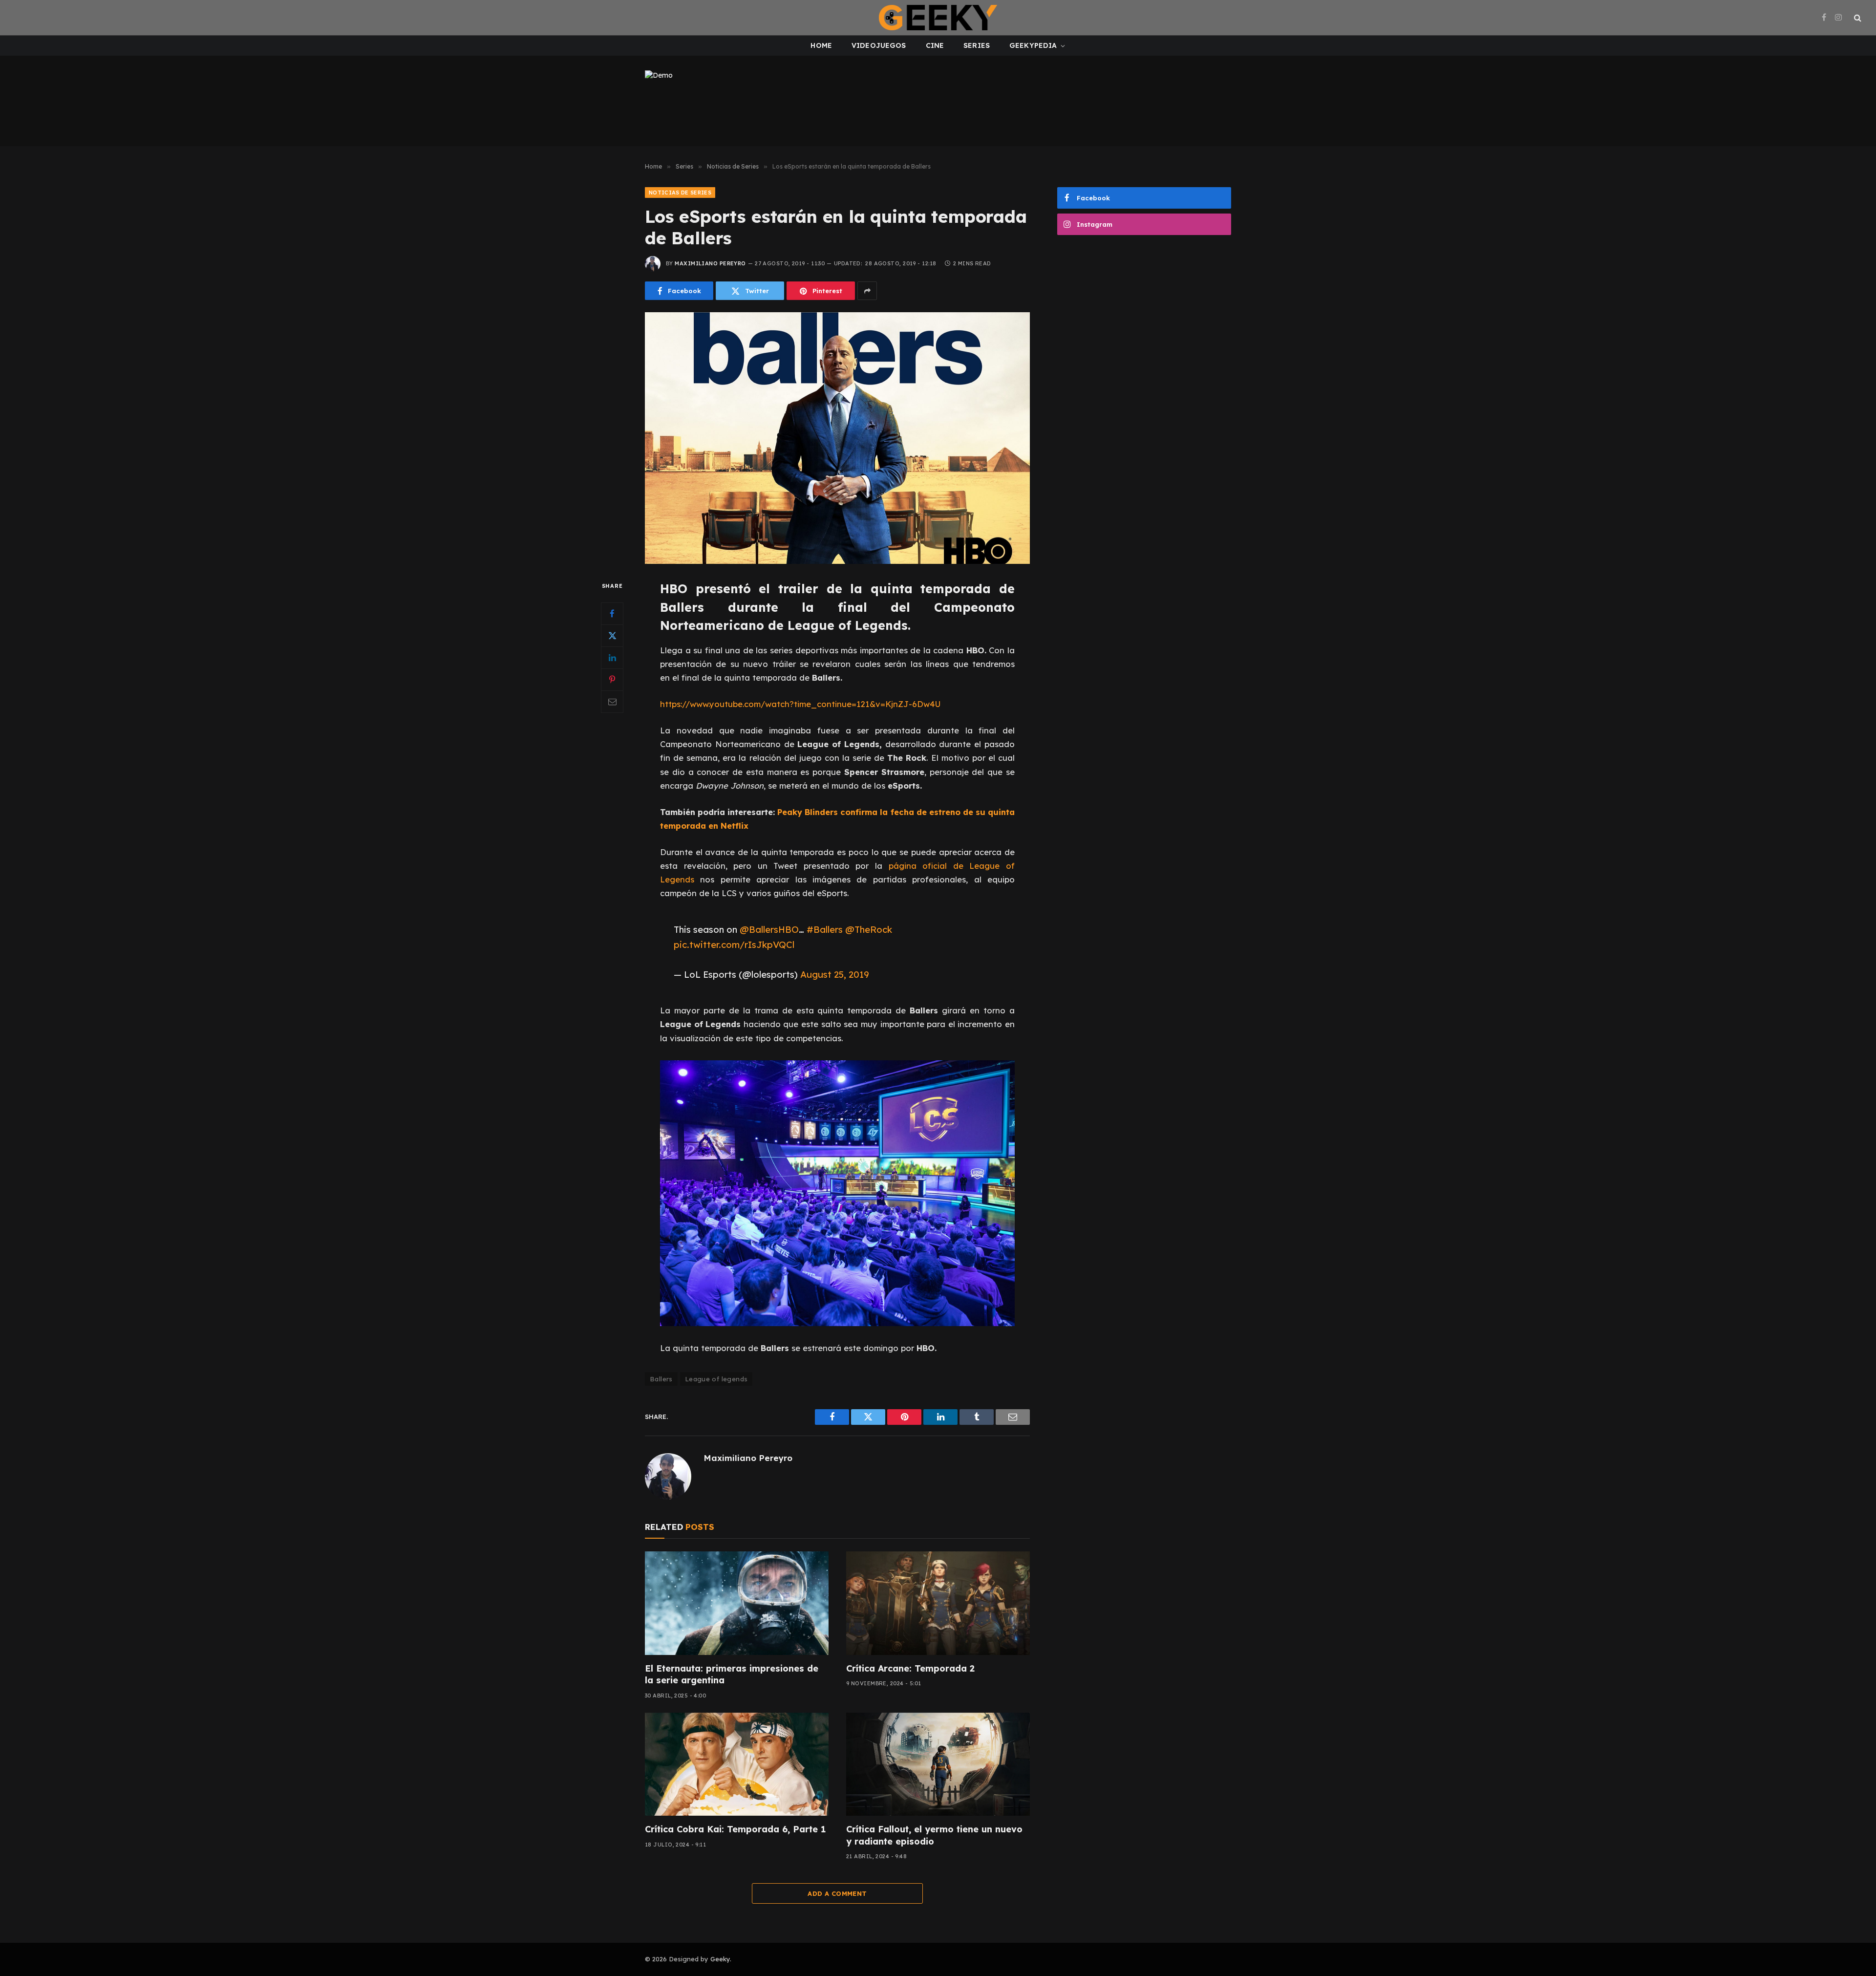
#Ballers (825, 929)
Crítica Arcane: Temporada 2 (910, 1668)
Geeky (720, 1959)
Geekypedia (1033, 45)
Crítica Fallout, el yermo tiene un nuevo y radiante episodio (934, 1835)
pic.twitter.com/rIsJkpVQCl (734, 945)
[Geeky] (938, 18)
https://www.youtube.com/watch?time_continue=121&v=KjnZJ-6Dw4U (800, 704)
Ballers (661, 1379)
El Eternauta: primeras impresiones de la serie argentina (732, 1674)
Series (977, 45)
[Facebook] (612, 614)
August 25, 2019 (835, 974)
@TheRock (869, 929)
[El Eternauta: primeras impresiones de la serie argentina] (737, 1603)
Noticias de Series (680, 193)
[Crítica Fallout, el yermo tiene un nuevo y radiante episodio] (938, 1764)
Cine (935, 45)
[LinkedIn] (612, 658)
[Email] (612, 702)
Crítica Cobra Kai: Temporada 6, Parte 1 (735, 1829)
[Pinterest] (612, 680)
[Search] (1857, 18)
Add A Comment (837, 1893)
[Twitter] (612, 636)
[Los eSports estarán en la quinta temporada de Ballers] (837, 438)
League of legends (716, 1379)
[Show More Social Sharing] (867, 291)
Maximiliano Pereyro (710, 263)
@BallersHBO (769, 929)
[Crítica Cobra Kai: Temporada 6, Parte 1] (737, 1764)
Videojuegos (879, 45)
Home (821, 45)
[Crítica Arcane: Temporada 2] (938, 1603)
